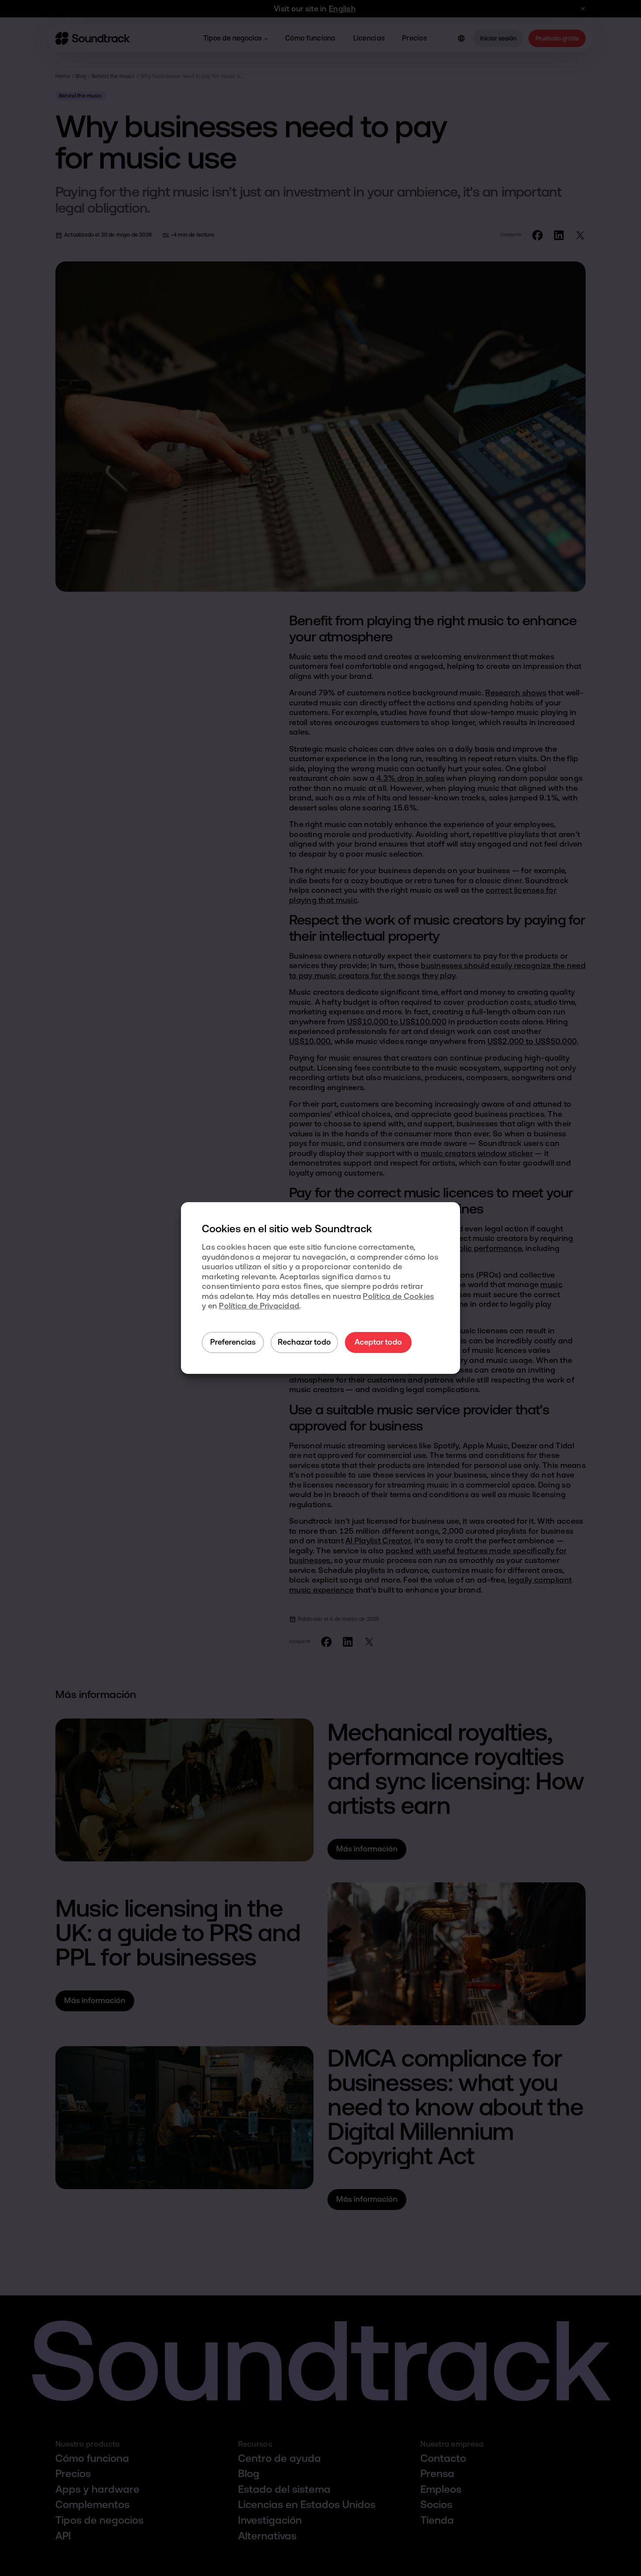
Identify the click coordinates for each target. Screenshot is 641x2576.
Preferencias (233, 1342)
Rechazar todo (304, 1342)
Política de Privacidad (259, 1306)
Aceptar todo (378, 1342)
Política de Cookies (398, 1296)
